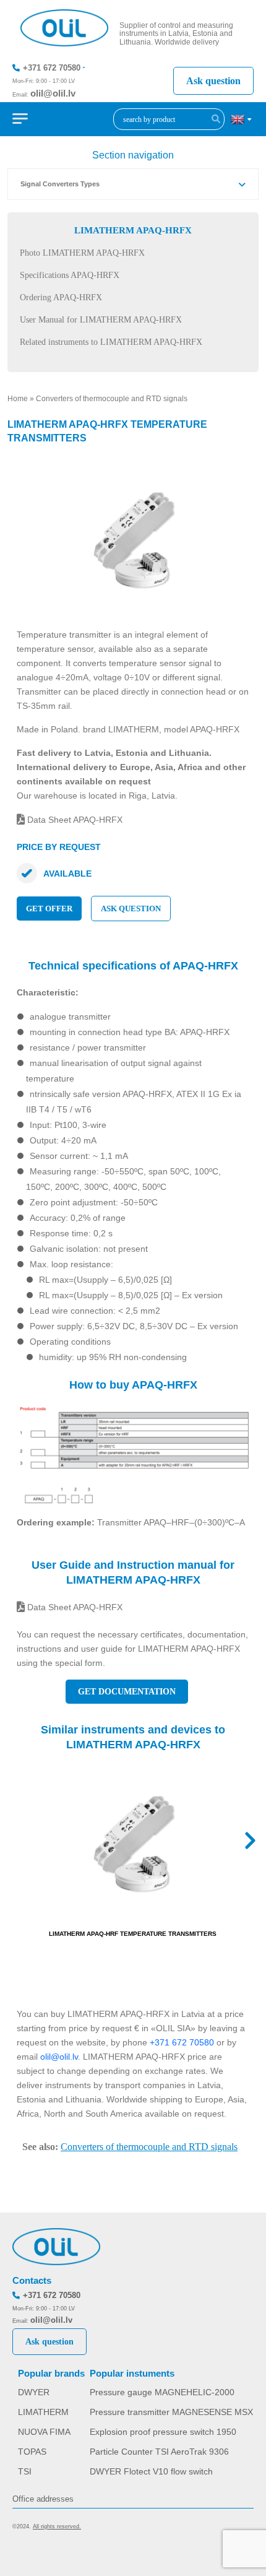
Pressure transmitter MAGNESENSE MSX (171, 2412)
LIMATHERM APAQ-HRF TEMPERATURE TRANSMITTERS (133, 1934)
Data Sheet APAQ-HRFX (74, 820)
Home (18, 399)
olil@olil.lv (53, 93)
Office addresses (43, 2499)
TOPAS (32, 2452)
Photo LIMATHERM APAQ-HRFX (82, 253)
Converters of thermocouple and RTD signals (112, 399)
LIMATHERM (43, 2412)
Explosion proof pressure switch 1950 (163, 2432)
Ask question (213, 81)
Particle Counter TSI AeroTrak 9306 (159, 2452)
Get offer (49, 909)
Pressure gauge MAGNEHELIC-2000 (162, 2392)
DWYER (34, 2392)
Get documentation (127, 1692)
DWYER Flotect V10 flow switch (151, 2471)
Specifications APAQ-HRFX (70, 275)
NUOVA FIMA (44, 2432)
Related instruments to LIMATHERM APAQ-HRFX (111, 342)
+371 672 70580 (52, 68)
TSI (25, 2471)
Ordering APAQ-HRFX (61, 297)
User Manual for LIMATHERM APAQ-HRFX (101, 320)
